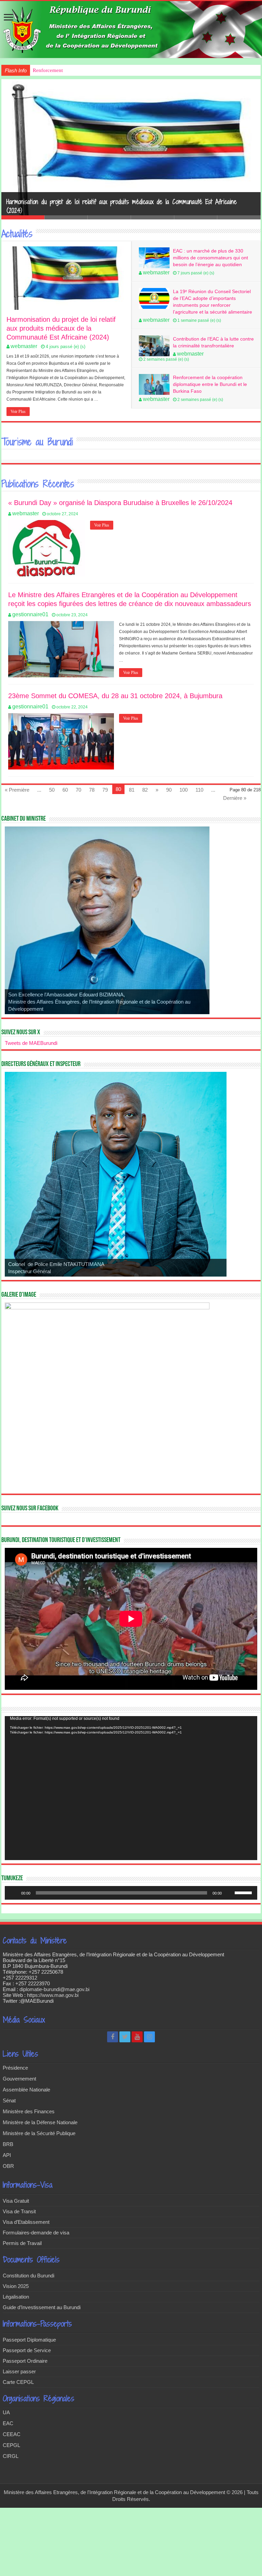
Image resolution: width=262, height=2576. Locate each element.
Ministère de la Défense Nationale (40, 2122)
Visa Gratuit (16, 2201)
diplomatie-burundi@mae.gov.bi (54, 1989)
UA (6, 2412)
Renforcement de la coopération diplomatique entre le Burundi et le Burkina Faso (210, 384)
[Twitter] (125, 2037)
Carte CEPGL (18, 2382)
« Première (17, 790)
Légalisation (16, 2297)
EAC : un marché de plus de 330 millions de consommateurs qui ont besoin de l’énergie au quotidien (210, 258)
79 (105, 790)
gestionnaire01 (30, 614)
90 (169, 790)
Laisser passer (19, 2371)
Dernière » (235, 798)
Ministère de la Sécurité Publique (39, 2133)
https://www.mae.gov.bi (53, 1995)
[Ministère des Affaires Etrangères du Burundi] (131, 30)
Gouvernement (19, 2079)
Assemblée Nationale (26, 2090)
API (7, 2155)
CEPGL (11, 2445)
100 (184, 790)
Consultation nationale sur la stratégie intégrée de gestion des (98, 70)
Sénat (9, 2100)
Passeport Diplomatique (29, 2340)
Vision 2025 (16, 2286)
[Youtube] (137, 2037)
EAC (8, 2423)
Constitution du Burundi (28, 2276)
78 (92, 790)
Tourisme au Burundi (37, 442)
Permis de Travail (22, 2243)
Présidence (15, 2068)
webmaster (24, 346)
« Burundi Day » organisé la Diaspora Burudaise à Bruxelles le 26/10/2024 (120, 503)
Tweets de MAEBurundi (31, 1043)
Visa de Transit (19, 2211)
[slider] (244, 1892)
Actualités (17, 234)
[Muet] (229, 1893)
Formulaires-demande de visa (36, 2233)
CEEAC (12, 2434)
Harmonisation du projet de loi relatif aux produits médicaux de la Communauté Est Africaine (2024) (61, 328)
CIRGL (11, 2456)
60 (65, 790)
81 (132, 790)
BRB (8, 2144)
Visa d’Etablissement (26, 2222)
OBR (8, 2166)
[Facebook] (113, 2037)
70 (78, 790)
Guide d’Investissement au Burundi (42, 2307)
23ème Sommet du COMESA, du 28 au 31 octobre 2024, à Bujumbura (115, 696)
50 (52, 790)
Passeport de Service (27, 2350)
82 (145, 790)
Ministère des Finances (29, 2111)
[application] (131, 1788)
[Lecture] (14, 1893)
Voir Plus (18, 412)
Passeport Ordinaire (25, 2361)
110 (199, 790)
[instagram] (149, 2037)
